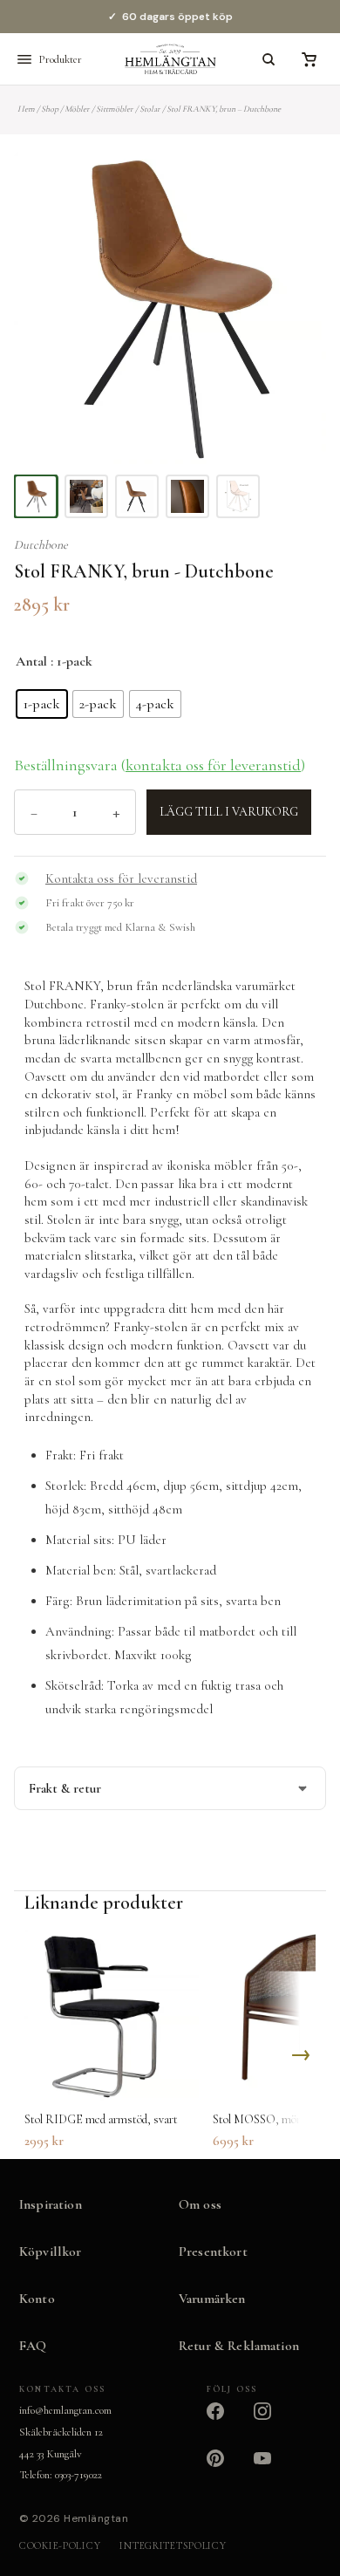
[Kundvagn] (309, 59)
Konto (37, 2299)
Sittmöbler (115, 109)
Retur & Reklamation (239, 2346)
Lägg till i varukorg (229, 812)
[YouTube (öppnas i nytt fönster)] (273, 2469)
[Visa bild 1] (36, 496)
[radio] (42, 704)
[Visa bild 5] (238, 496)
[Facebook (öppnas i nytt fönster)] (226, 2422)
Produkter (60, 59)
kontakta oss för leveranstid (213, 765)
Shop (50, 109)
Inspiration (51, 2204)
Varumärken (212, 2299)
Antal (31, 661)
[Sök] (269, 59)
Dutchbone (41, 545)
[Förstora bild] (291, 187)
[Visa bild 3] (137, 496)
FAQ (33, 2346)
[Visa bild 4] (187, 496)
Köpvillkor (51, 2251)
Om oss (200, 2204)
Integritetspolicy (173, 2545)
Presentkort (213, 2251)
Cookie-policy (60, 2545)
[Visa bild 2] (86, 496)
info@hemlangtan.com (65, 2410)
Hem (26, 109)
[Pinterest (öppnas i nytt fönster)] (226, 2469)
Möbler (77, 109)
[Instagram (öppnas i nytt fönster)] (273, 2422)
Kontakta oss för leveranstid (121, 878)
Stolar (150, 109)
